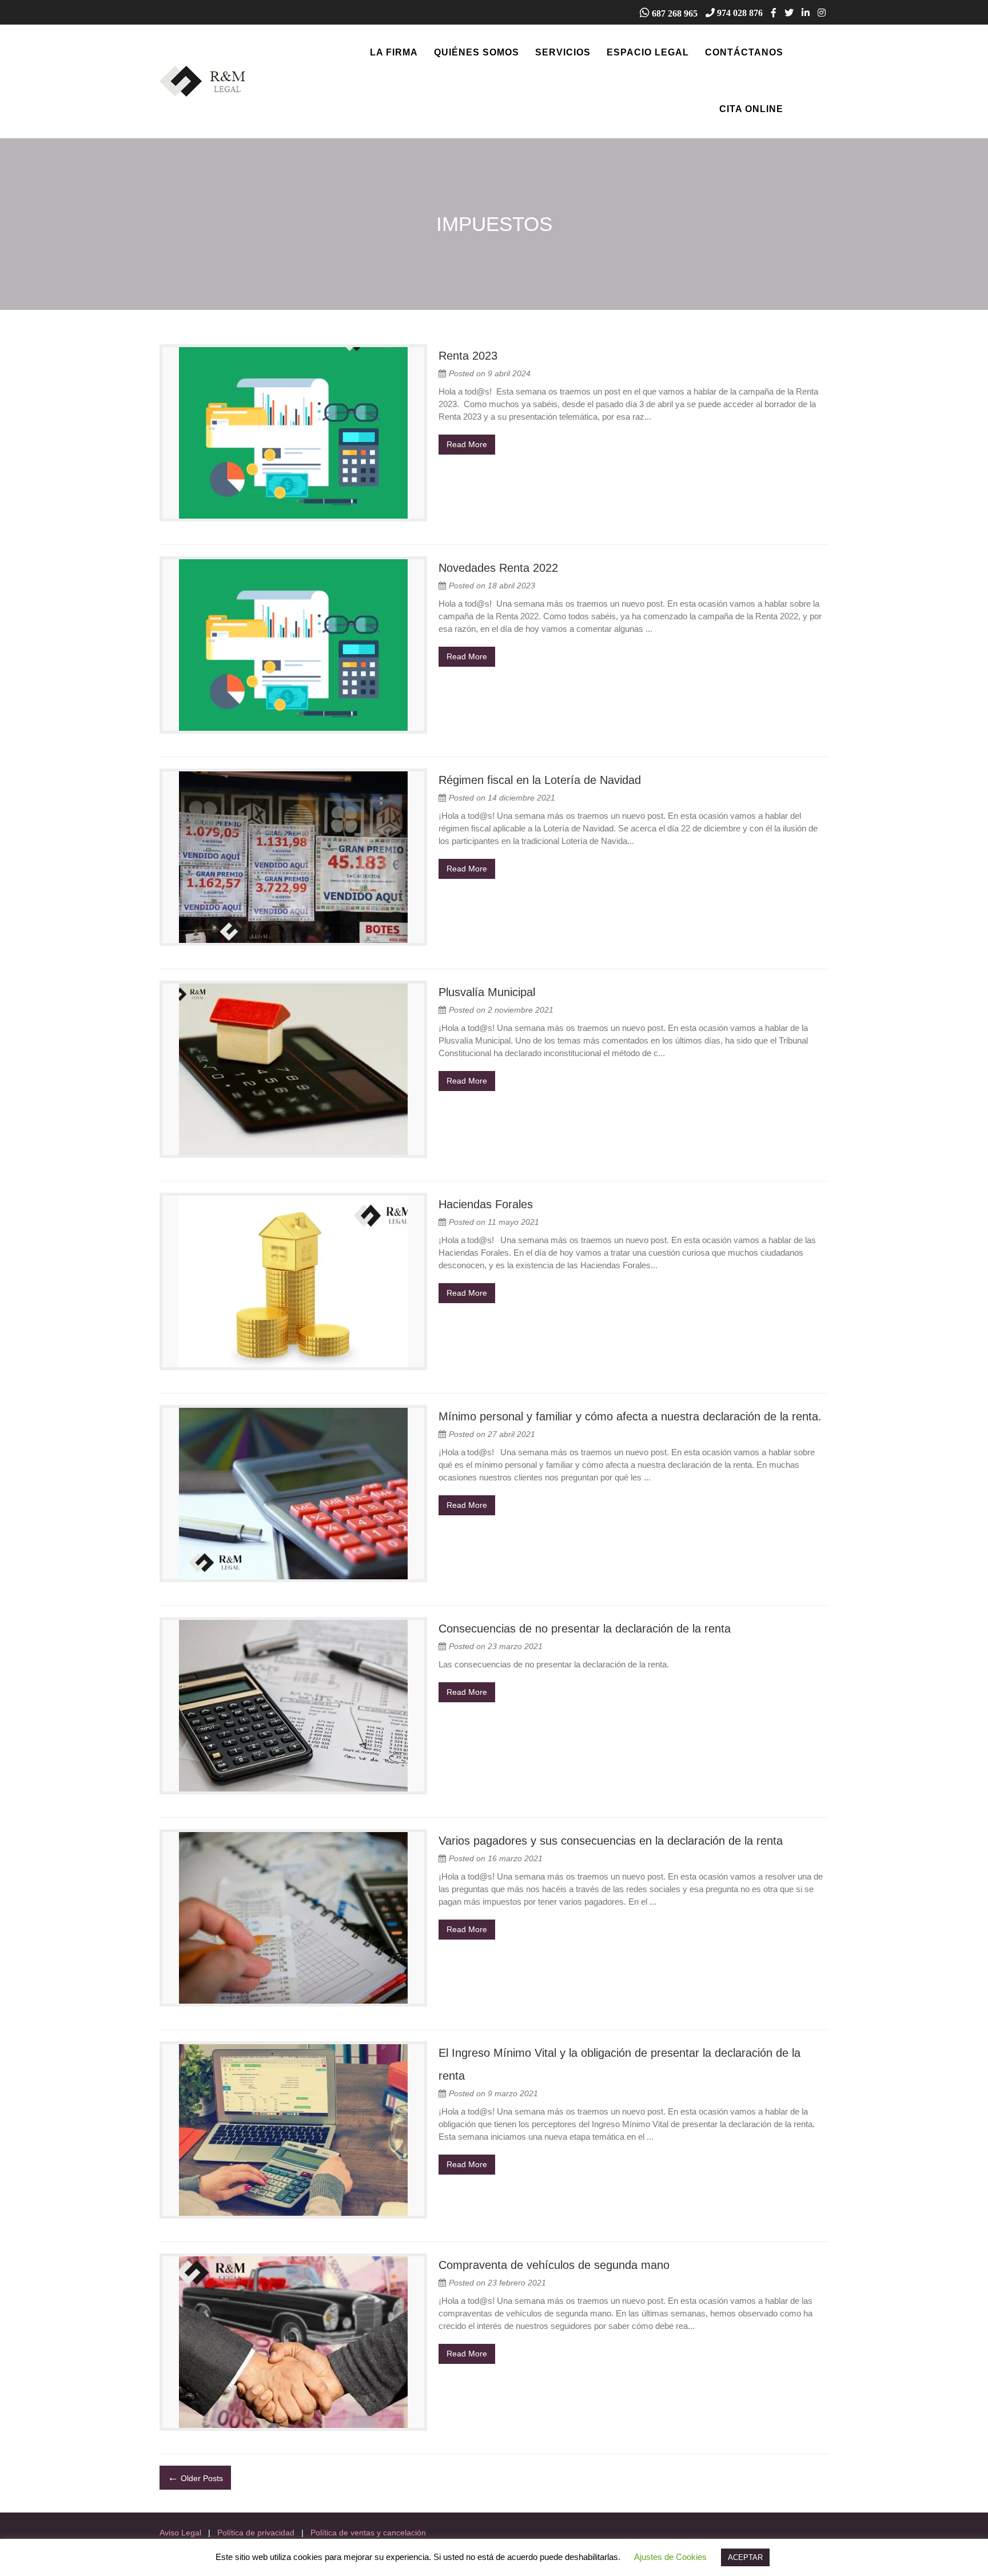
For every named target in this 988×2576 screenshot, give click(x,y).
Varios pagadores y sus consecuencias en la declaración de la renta (611, 1841)
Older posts (195, 2477)
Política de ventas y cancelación (368, 2533)
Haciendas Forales (486, 1204)
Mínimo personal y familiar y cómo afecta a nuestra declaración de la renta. (630, 1416)
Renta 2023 (468, 356)
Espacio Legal (648, 52)
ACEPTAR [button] (745, 2557)
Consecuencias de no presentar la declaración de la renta (585, 1629)
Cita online (751, 109)
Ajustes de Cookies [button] (670, 2557)
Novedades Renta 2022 (498, 568)
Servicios (563, 52)
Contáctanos (744, 52)
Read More (467, 444)
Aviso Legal (180, 2533)
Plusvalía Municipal (487, 992)
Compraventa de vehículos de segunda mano (554, 2265)
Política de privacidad (256, 2533)
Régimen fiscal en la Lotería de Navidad (540, 780)
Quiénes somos (477, 52)
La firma (394, 52)
